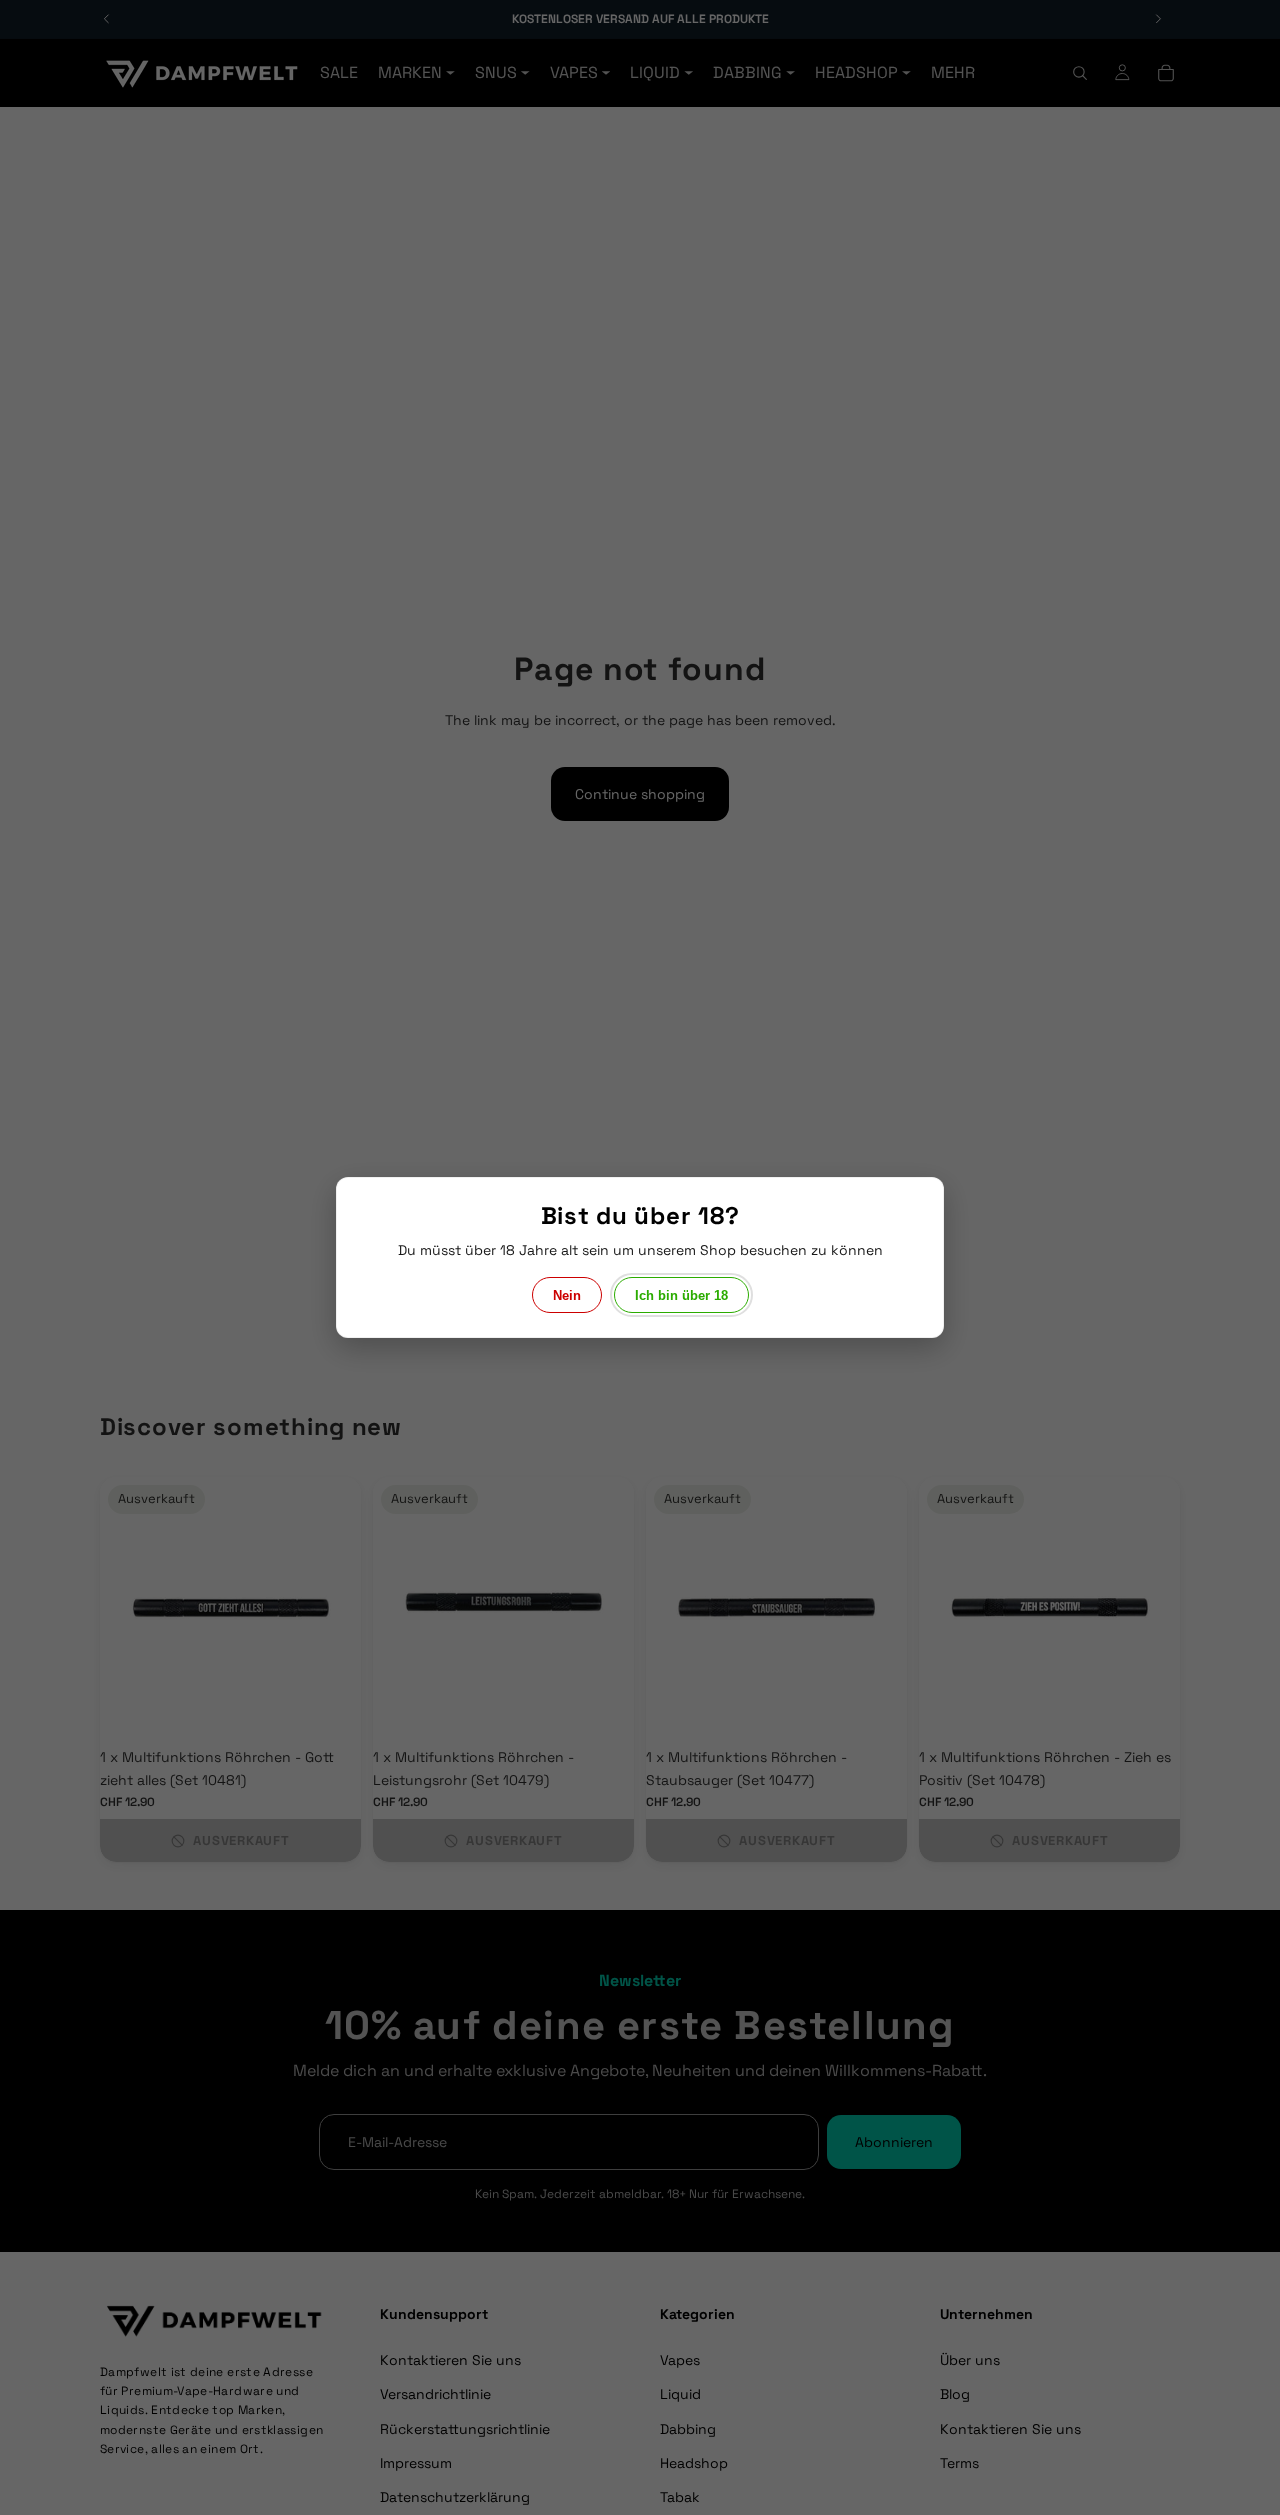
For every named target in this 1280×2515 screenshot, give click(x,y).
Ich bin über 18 (681, 1295)
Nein (567, 1295)
